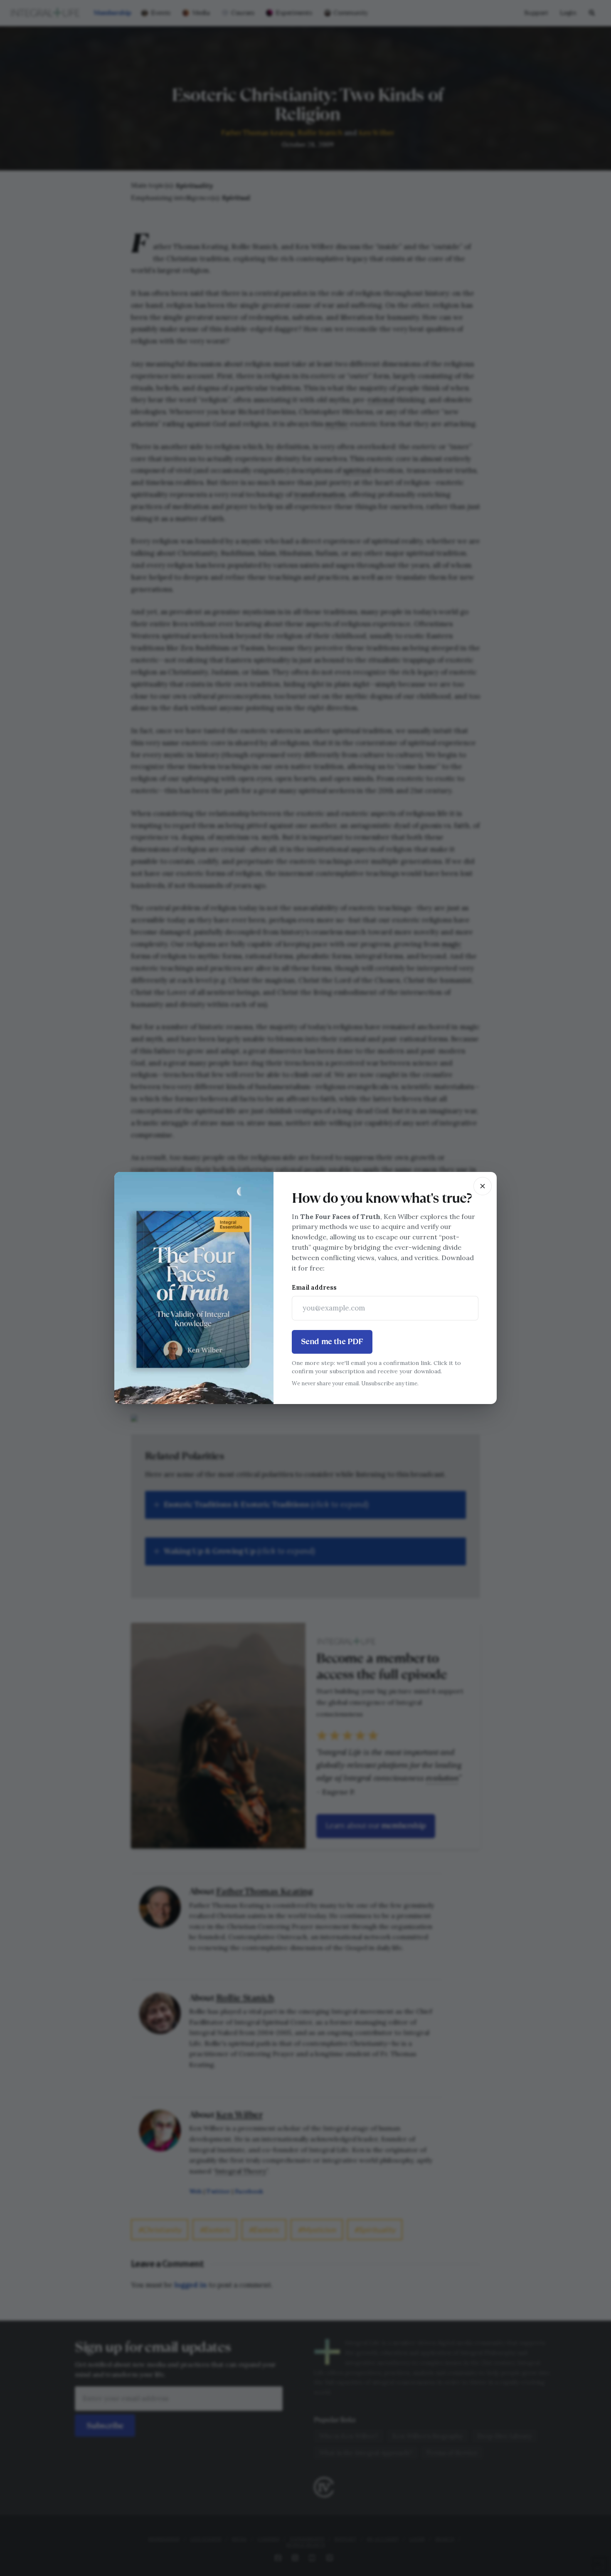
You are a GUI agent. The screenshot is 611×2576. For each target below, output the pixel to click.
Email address (314, 1287)
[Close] (483, 1186)
